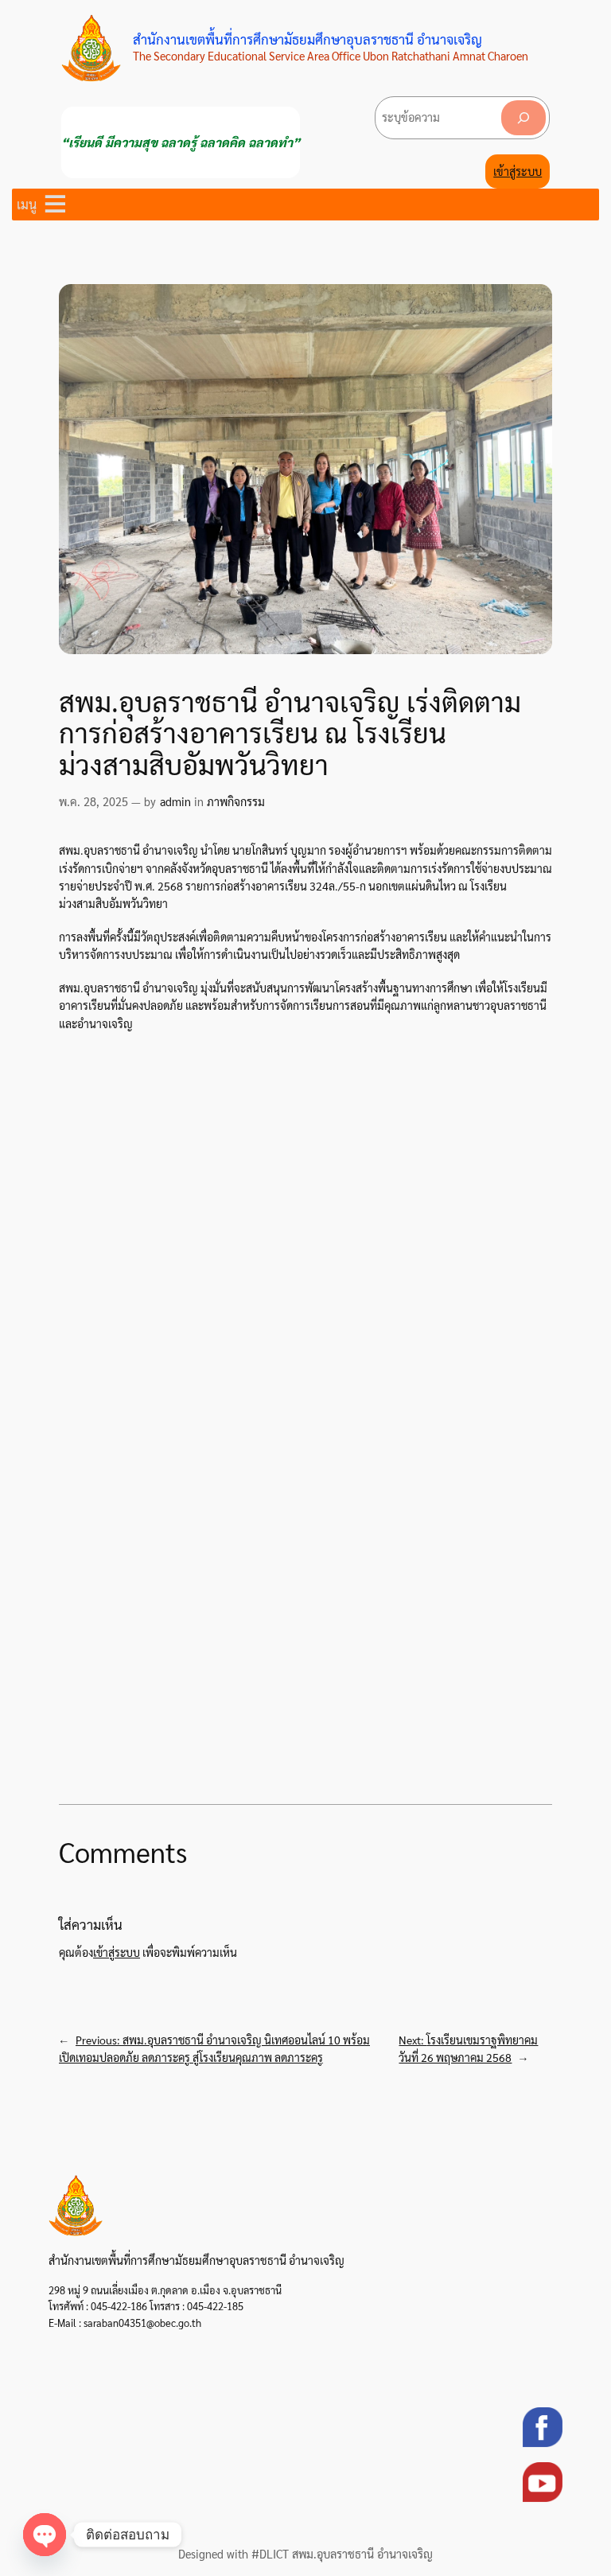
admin (175, 801)
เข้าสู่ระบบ (518, 171)
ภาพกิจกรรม (236, 801)
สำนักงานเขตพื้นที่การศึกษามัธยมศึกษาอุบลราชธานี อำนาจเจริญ (307, 39)
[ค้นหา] (523, 117)
